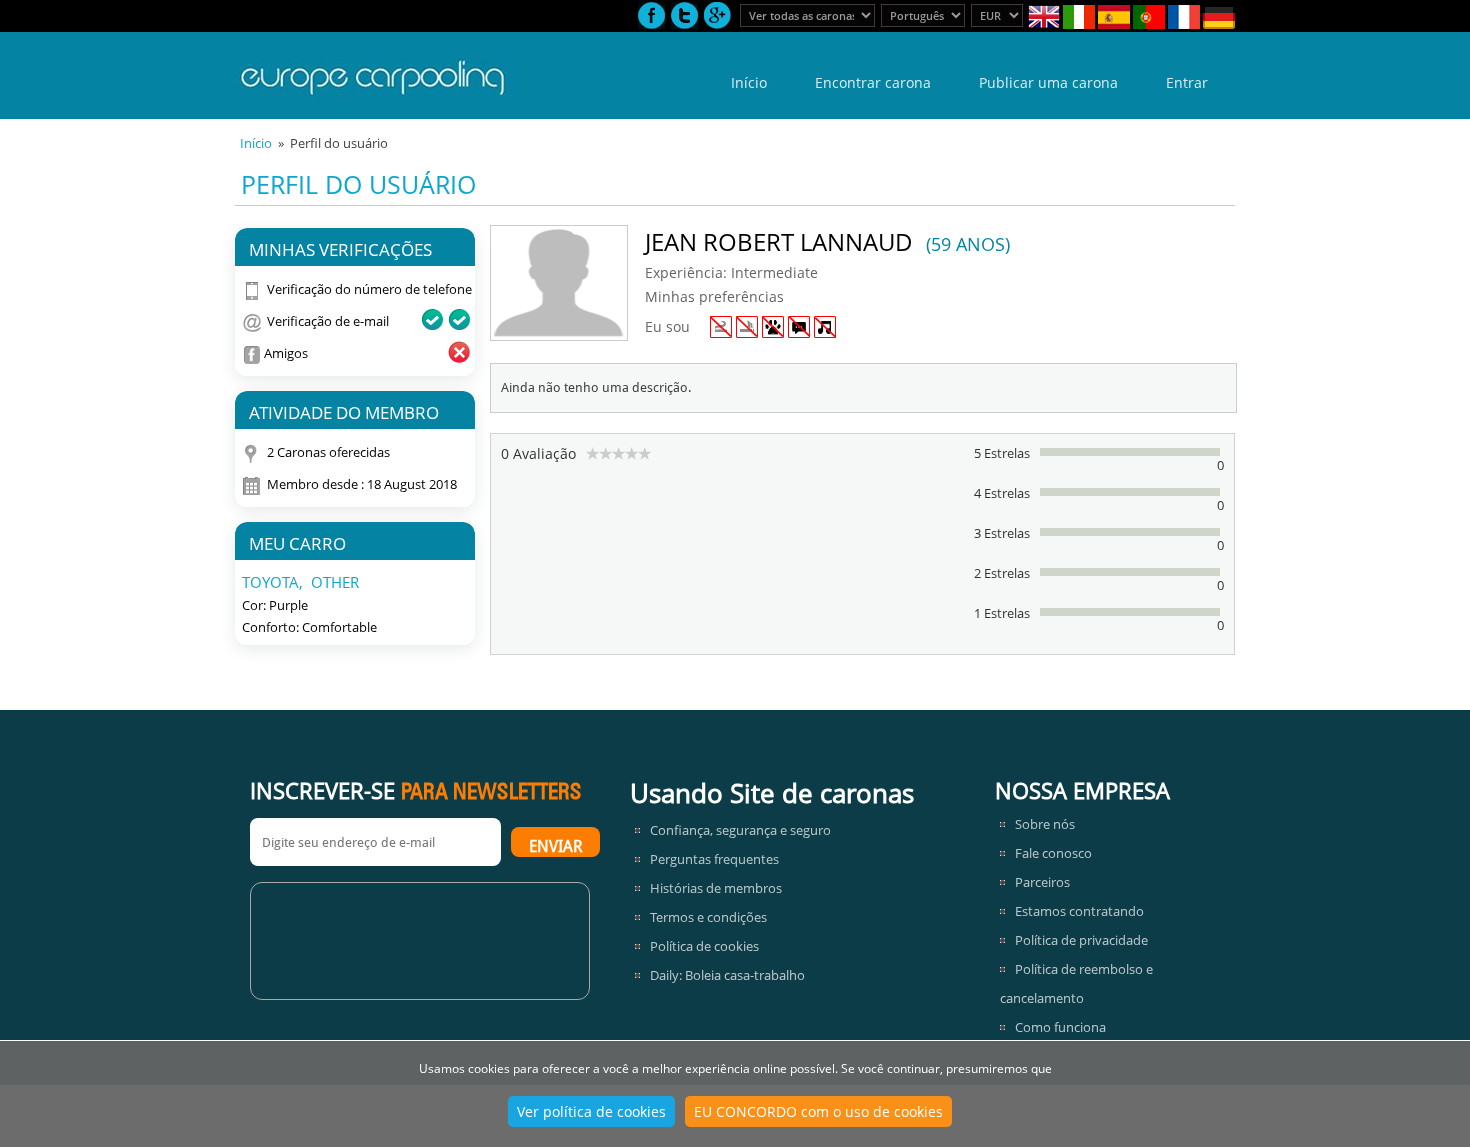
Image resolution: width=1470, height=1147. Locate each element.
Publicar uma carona (1048, 82)
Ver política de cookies (591, 1111)
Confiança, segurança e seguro (740, 830)
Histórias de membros (716, 888)
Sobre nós (1045, 824)
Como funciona (1060, 1027)
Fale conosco (1053, 853)
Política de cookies (704, 946)
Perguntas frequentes (714, 859)
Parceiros (1042, 882)
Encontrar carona (873, 82)
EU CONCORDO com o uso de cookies (818, 1111)
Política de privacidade (1081, 940)
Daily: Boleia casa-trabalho (727, 975)
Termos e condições (708, 917)
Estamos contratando (1079, 911)
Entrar (1187, 82)
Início (749, 82)
